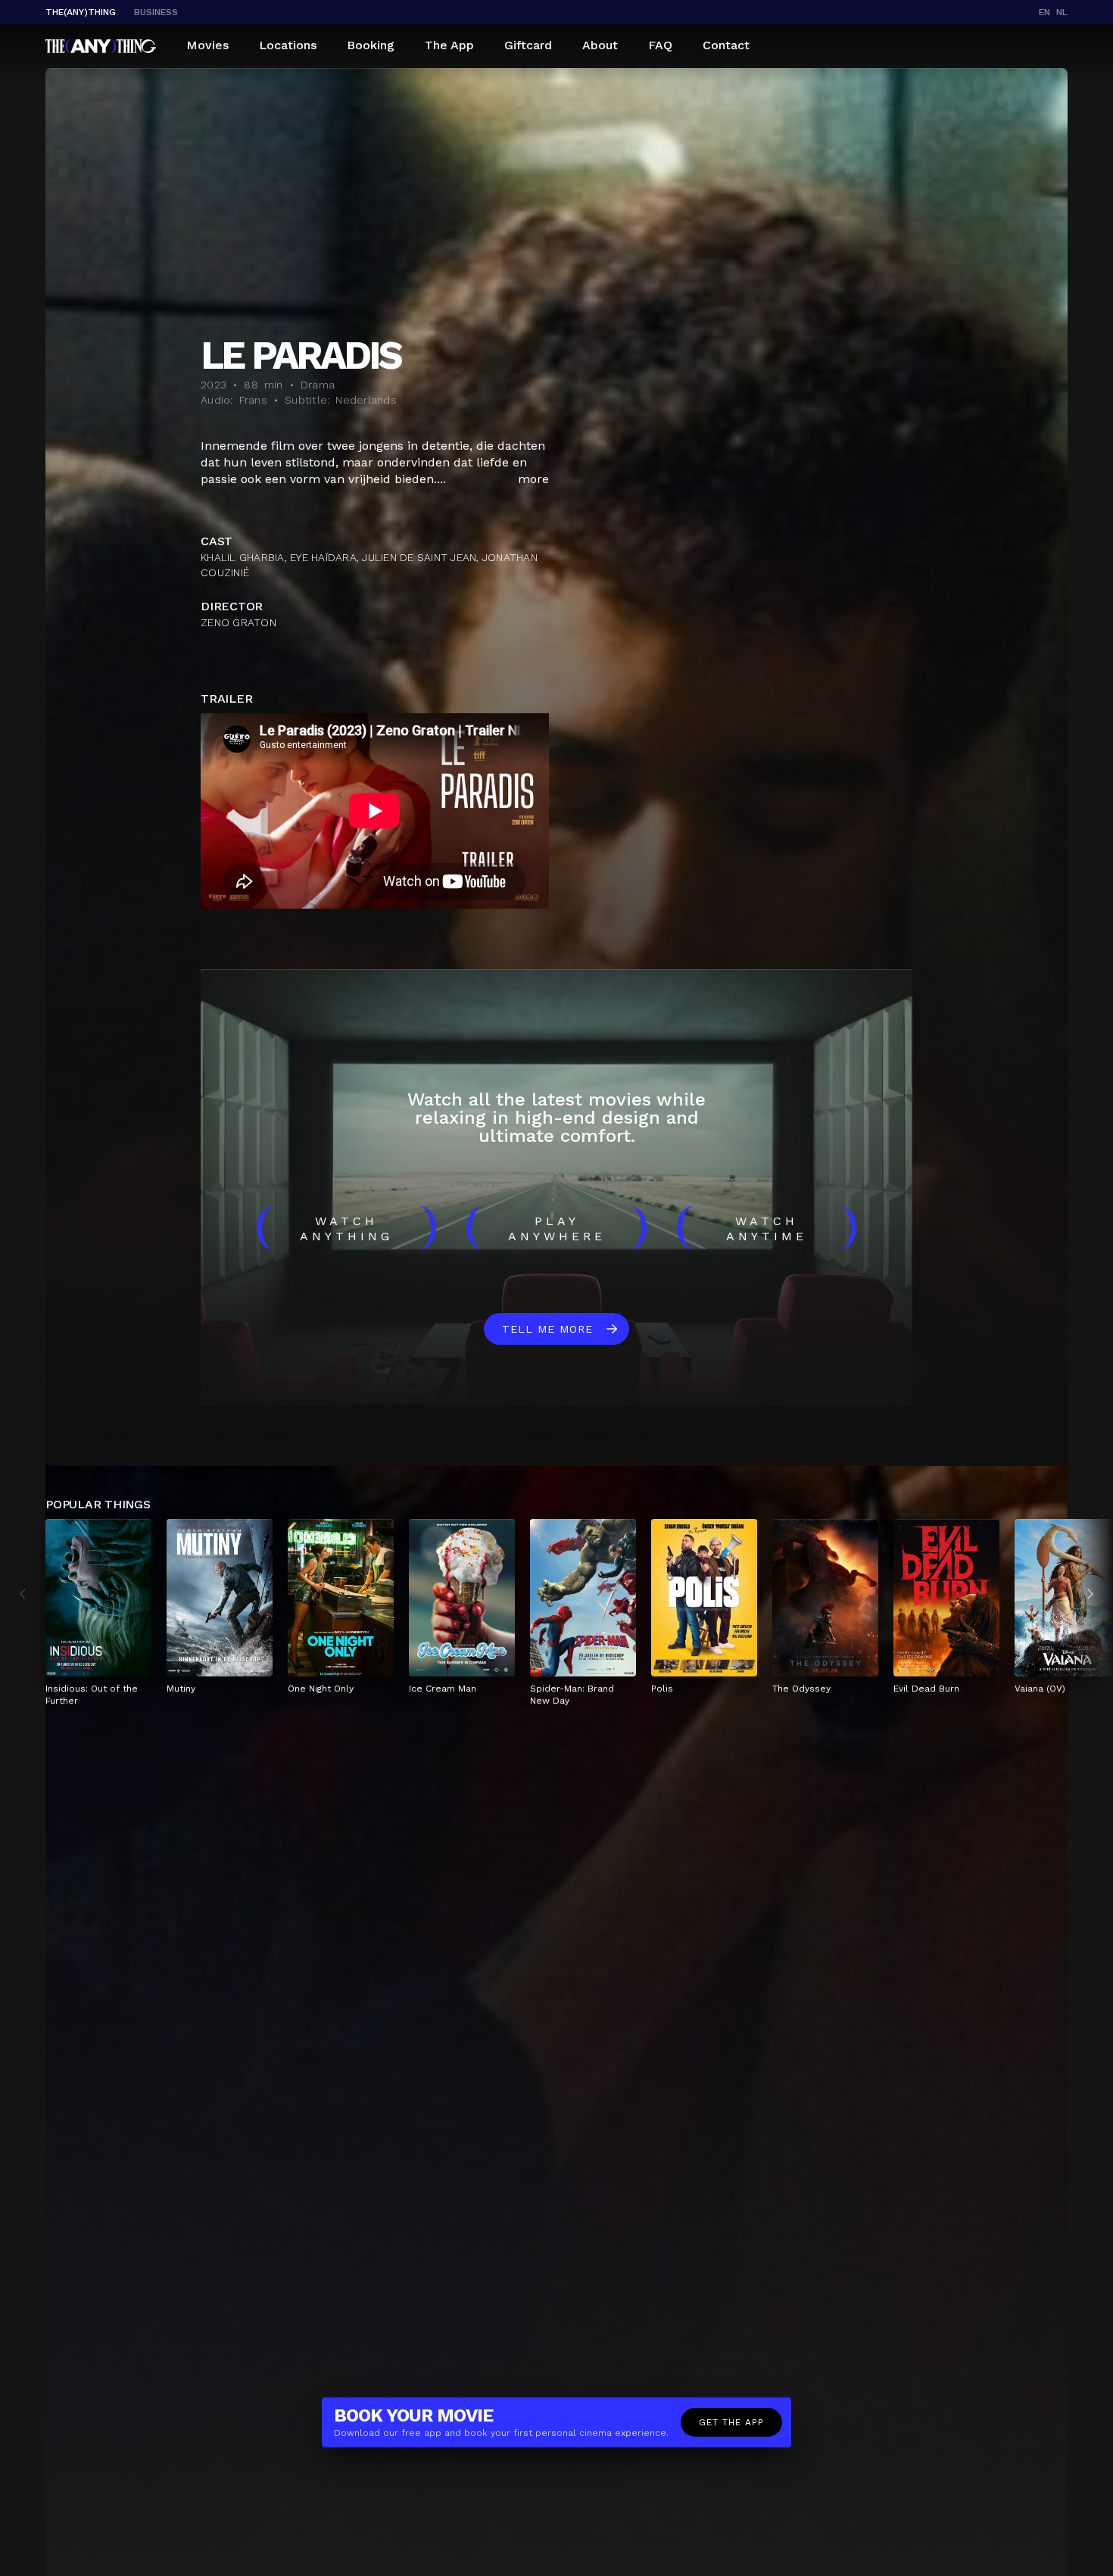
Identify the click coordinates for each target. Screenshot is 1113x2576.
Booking (371, 45)
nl (1062, 12)
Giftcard (528, 45)
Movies (207, 45)
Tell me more (547, 1329)
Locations (288, 45)
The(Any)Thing (81, 12)
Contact (726, 45)
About (600, 45)
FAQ (660, 45)
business (156, 12)
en (1044, 12)
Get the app (731, 2422)
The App (449, 45)
